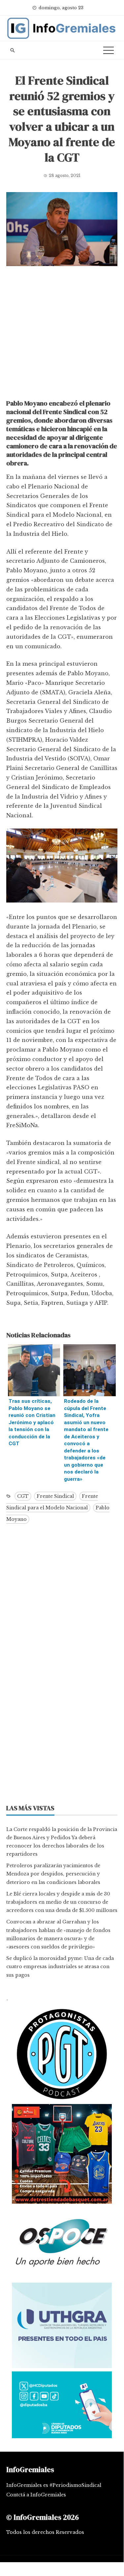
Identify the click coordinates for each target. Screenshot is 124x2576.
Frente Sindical (55, 1496)
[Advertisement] (62, 334)
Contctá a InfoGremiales (36, 2495)
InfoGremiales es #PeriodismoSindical (54, 2485)
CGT (23, 1496)
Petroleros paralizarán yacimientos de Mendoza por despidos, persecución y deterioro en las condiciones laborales (53, 1874)
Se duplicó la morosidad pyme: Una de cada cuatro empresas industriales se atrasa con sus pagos (60, 1967)
